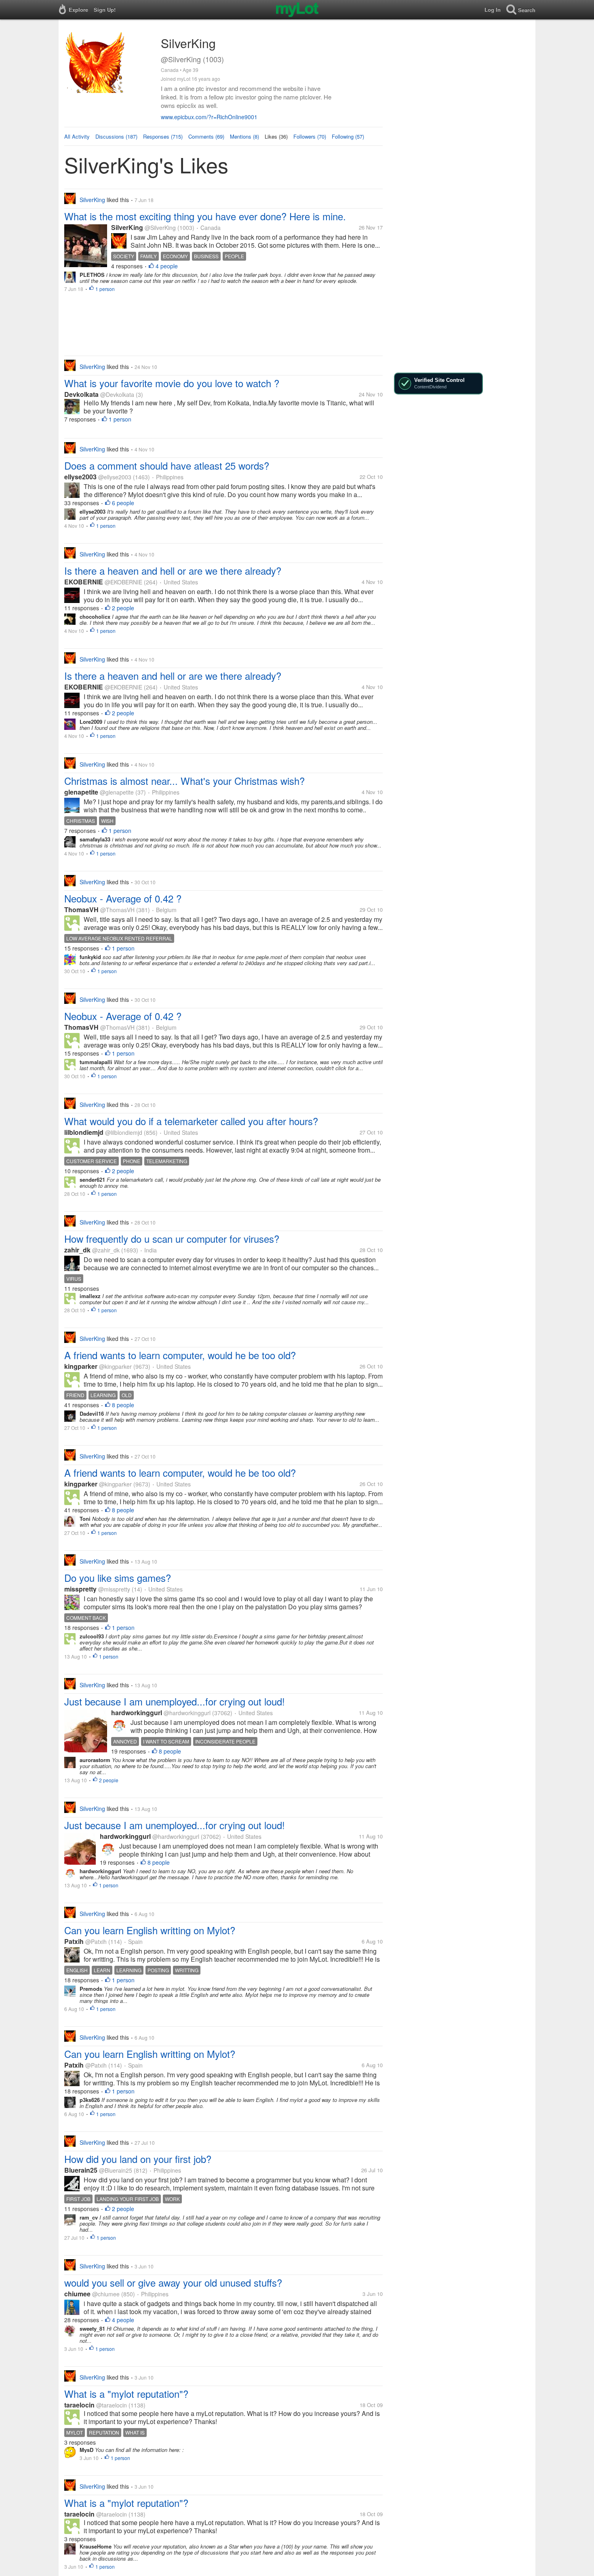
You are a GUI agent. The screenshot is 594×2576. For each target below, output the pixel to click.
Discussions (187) (116, 136)
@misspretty (114, 1589)
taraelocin (79, 2405)
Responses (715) (163, 136)
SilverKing (127, 227)
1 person (105, 289)
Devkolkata (81, 394)
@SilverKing (160, 228)
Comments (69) (206, 136)
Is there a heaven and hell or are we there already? (173, 570)
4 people (167, 266)
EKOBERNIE (84, 582)
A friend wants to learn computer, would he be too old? (180, 1355)
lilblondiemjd (84, 1132)
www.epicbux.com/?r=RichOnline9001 (209, 117)
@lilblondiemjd (124, 1132)
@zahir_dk (106, 1250)
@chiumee (106, 2294)
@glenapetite (117, 792)
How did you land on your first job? (138, 2159)
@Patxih (96, 1941)
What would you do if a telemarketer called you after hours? (191, 1121)
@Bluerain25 (116, 2170)
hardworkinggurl (137, 1713)
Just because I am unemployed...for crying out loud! (175, 1701)
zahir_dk (77, 1250)
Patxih (74, 1941)
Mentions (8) (244, 136)
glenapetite (81, 792)
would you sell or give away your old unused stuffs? (173, 2282)
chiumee (77, 2294)
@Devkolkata (117, 394)
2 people (123, 608)
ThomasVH (81, 910)
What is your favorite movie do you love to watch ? (172, 383)
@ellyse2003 (115, 477)
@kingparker (115, 1366)
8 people (123, 1405)
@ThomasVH (117, 910)
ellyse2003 (80, 477)
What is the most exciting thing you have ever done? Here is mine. (205, 216)
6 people (123, 503)
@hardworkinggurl (187, 1713)
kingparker (81, 1366)
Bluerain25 (81, 2170)
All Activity (77, 136)
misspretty (80, 1589)
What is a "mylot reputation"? (126, 2394)
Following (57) (348, 136)
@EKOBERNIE (123, 582)
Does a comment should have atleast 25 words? (167, 465)
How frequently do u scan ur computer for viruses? (172, 1238)
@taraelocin (112, 2405)
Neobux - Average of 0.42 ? (123, 898)
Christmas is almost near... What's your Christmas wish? (184, 781)
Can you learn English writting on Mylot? (150, 1930)
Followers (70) (310, 136)
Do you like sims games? (118, 1578)
